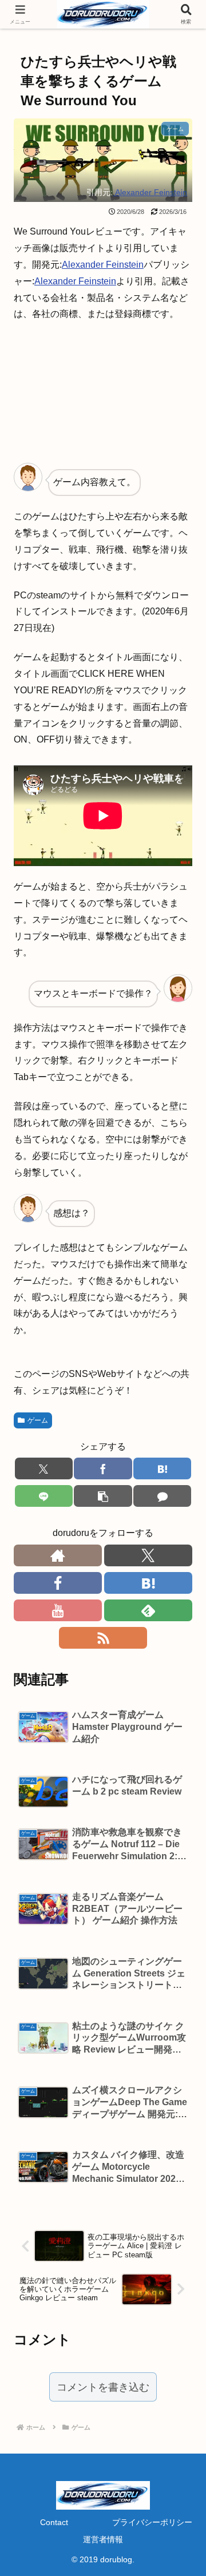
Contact (54, 2522)
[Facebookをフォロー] (58, 1583)
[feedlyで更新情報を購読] (148, 1610)
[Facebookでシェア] (103, 1468)
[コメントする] (162, 1496)
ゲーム (38, 1420)
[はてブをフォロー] (148, 1583)
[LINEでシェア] (44, 1496)
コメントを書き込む (103, 2387)
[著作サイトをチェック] (58, 1555)
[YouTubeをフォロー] (58, 1610)
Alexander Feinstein (150, 192)
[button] (103, 1496)
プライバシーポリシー (152, 2522)
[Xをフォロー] (148, 1555)
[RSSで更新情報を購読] (103, 1638)
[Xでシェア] (44, 1468)
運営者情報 (103, 2539)
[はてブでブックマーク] (162, 1468)
